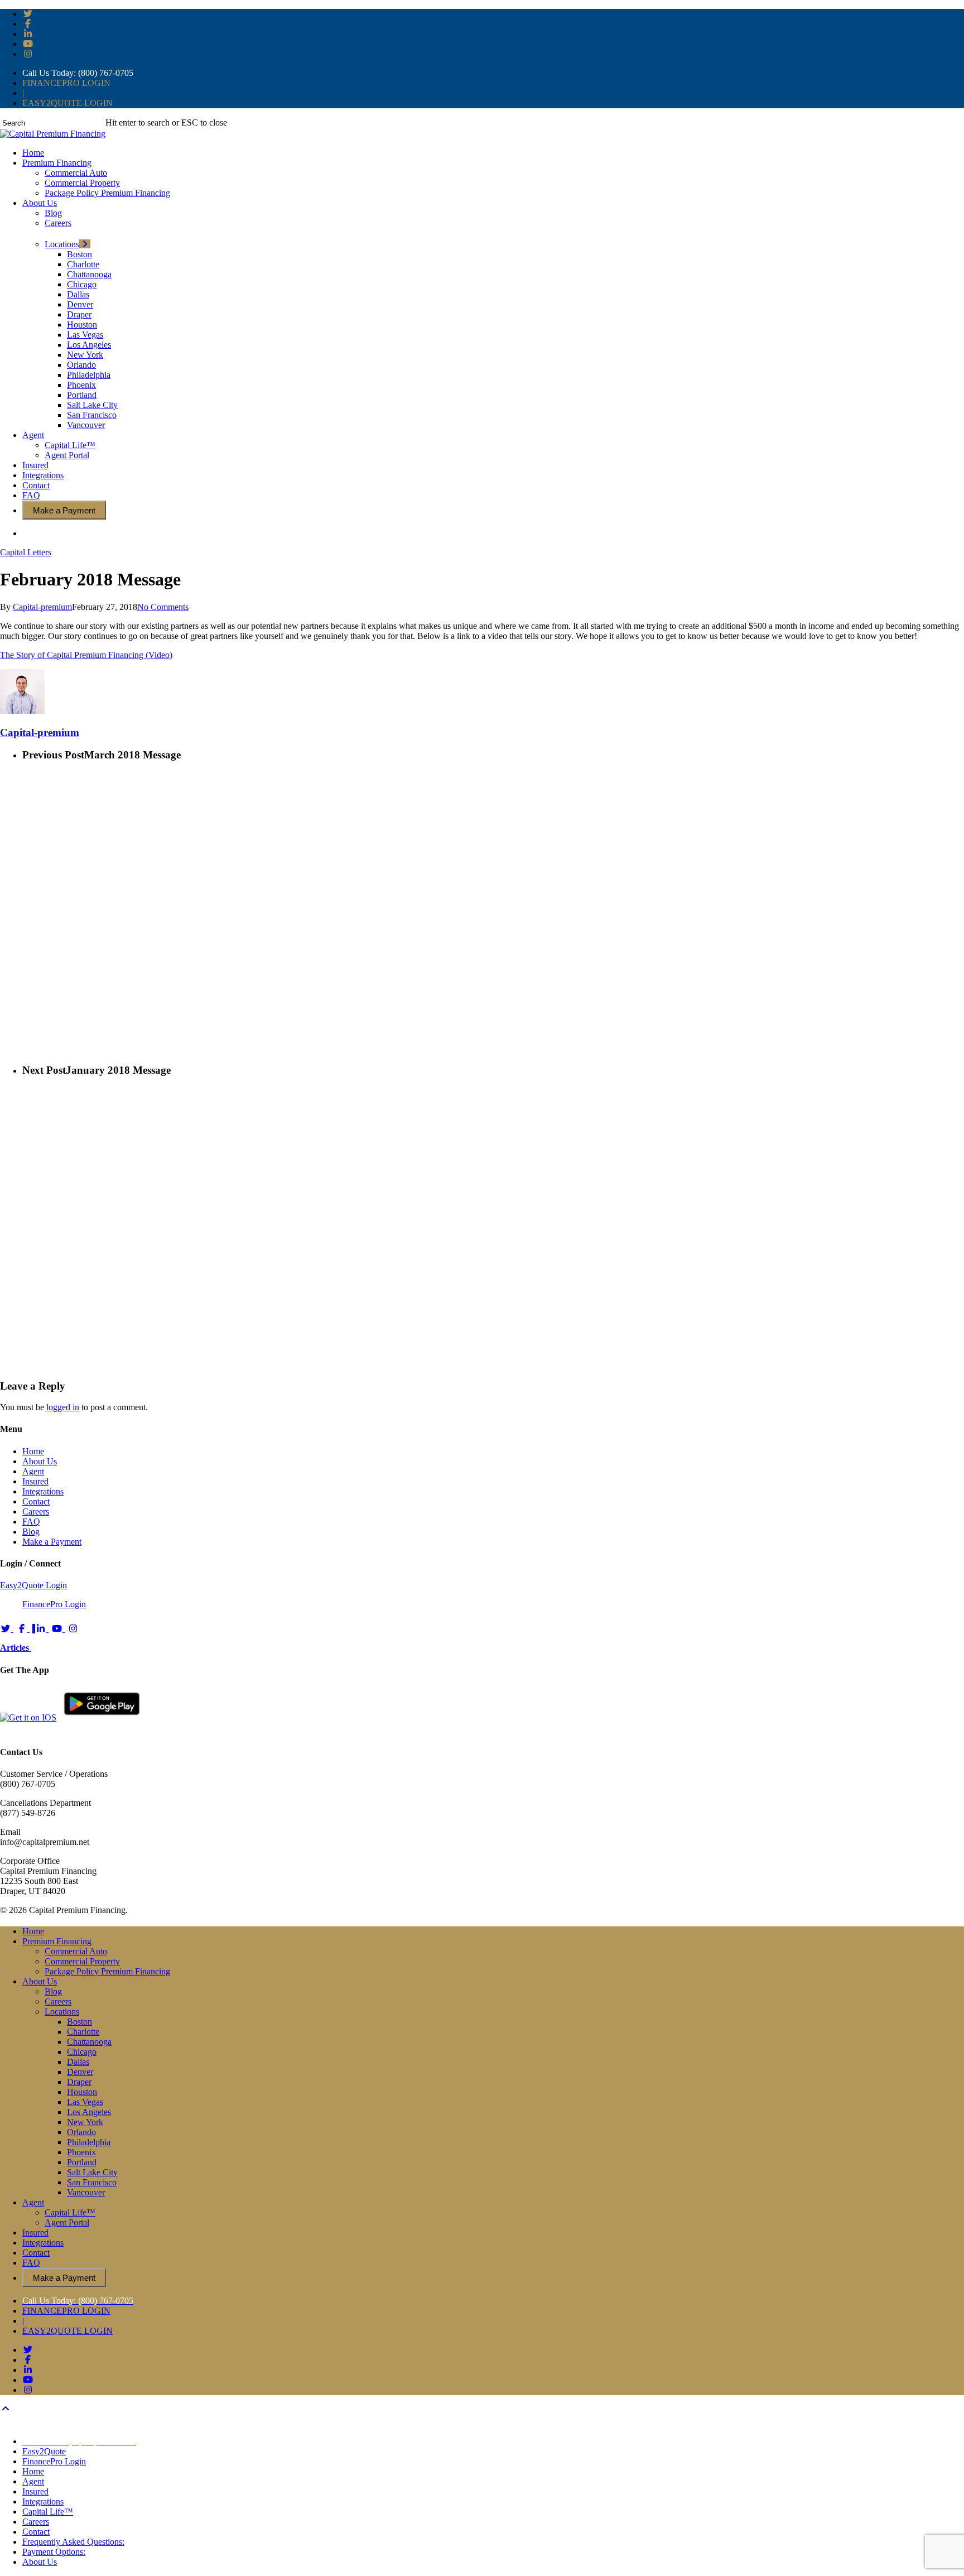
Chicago (82, 2052)
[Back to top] (6, 2409)
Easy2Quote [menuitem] (44, 2451)
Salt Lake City (92, 2172)
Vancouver (86, 2192)
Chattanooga (89, 2042)
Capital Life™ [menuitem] (48, 2512)
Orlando (81, 2132)
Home (33, 1451)
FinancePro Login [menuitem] (54, 2461)
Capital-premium (42, 607)
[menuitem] (79, 2441)
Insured (35, 1481)
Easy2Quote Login (33, 1585)
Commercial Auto (76, 1951)
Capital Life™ (70, 2212)
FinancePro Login (54, 1604)
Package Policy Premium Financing (107, 1971)
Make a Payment (52, 1542)
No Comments (163, 607)
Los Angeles (89, 2112)
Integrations (43, 1491)
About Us (40, 1461)
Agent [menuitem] (33, 2481)
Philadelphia (89, 2142)
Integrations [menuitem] (43, 2501)
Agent (33, 1471)
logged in (63, 1407)
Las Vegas (85, 2102)
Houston (82, 2092)
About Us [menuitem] (40, 2562)
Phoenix (81, 2152)
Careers (36, 1512)
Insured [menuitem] (35, 2491)
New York (85, 2122)
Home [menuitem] (33, 2471)
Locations (62, 2012)
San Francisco (92, 2182)
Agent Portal (67, 2222)
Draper (79, 2082)
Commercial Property (82, 1961)
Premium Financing (57, 1941)
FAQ (31, 1522)
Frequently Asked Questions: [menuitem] (73, 2542)
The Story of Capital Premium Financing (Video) (86, 655)
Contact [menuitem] (36, 2532)
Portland (82, 2162)
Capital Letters (26, 552)
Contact (36, 1501)
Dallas (78, 2062)
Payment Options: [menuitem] (54, 2552)
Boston (79, 2022)
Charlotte (83, 2032)
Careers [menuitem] (36, 2522)
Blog (31, 1532)
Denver (80, 2072)
